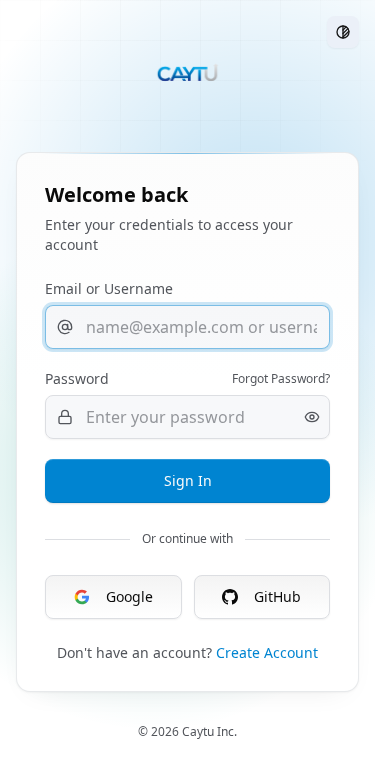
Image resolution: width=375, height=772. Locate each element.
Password (77, 378)
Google (129, 596)
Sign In (188, 480)
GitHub (277, 596)
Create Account (267, 652)
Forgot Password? (281, 379)
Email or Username (109, 288)
